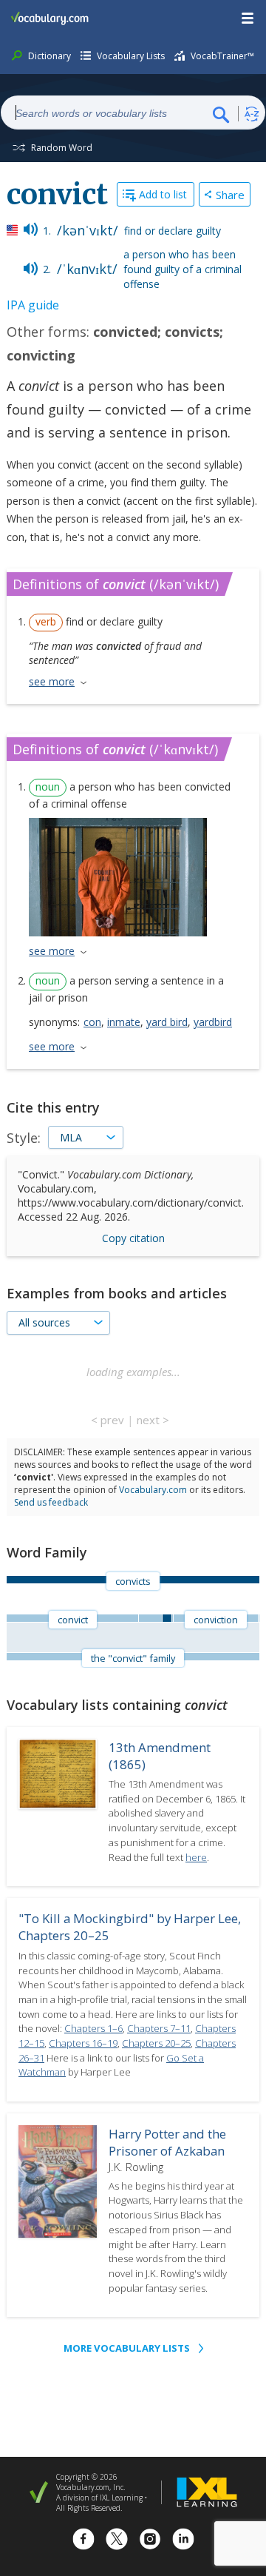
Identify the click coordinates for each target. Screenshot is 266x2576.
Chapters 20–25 (156, 2043)
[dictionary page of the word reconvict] (259, 1618)
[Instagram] (150, 2541)
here (196, 1857)
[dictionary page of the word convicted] (150, 1618)
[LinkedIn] (183, 2541)
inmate (124, 1022)
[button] (248, 19)
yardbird (213, 1022)
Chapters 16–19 (83, 2043)
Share (230, 195)
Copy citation (133, 1238)
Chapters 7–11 (159, 2028)
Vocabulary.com (153, 1490)
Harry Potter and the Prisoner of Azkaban (167, 2142)
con (92, 1022)
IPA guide (33, 305)
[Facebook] (83, 2541)
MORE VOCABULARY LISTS (127, 2348)
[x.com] (117, 2541)
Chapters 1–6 (93, 2028)
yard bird (167, 1022)
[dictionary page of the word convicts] (167, 1618)
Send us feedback (51, 1502)
